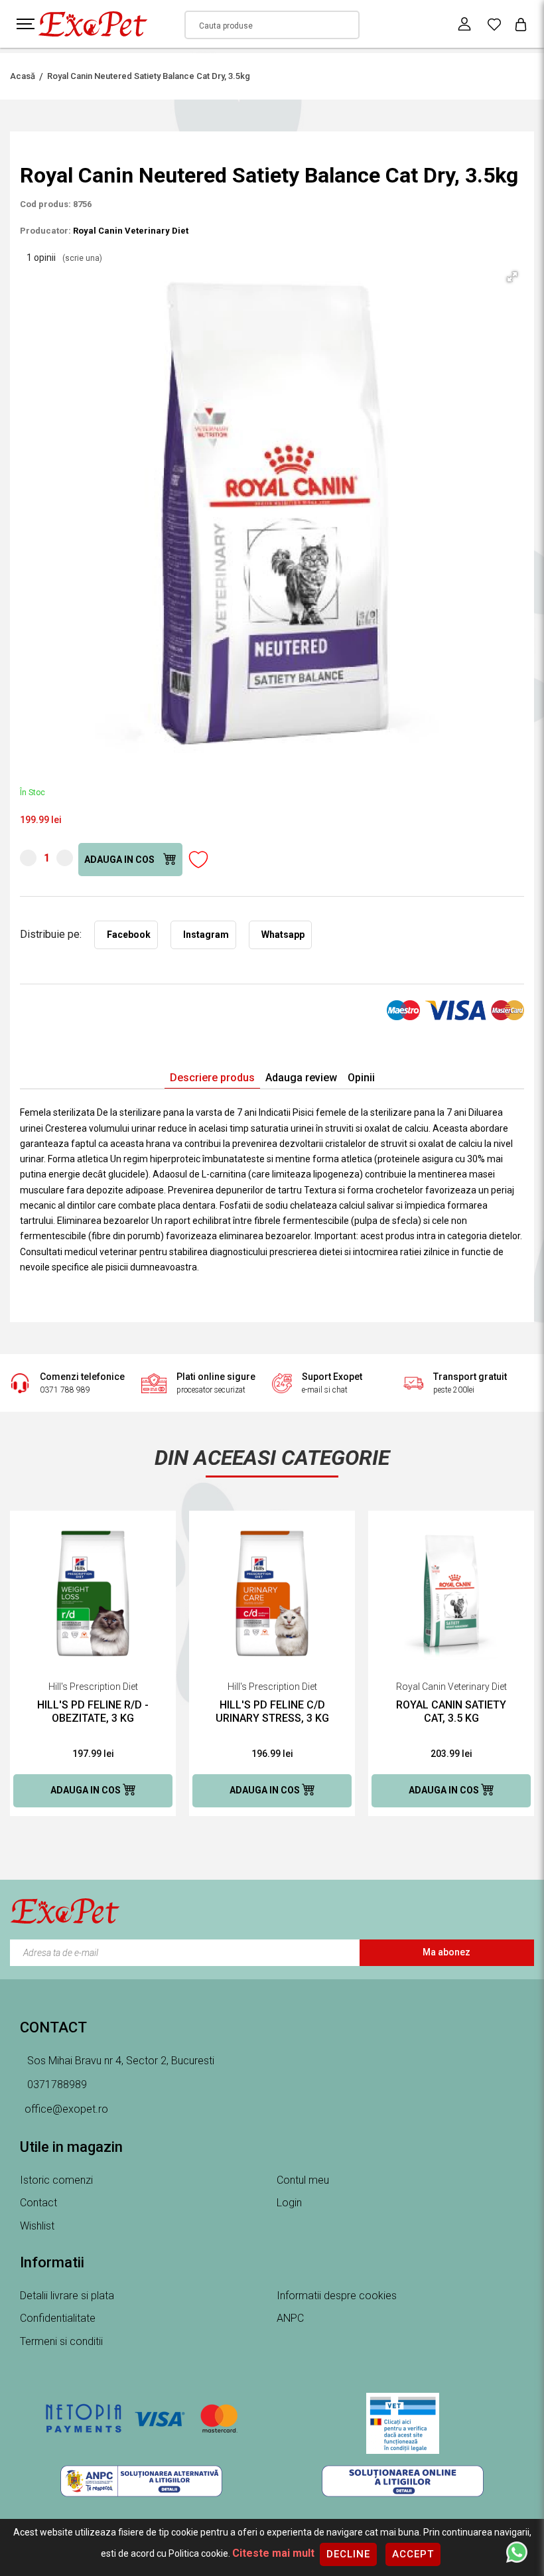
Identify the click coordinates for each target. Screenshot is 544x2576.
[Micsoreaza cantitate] (28, 858)
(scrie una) (82, 258)
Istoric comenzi (56, 2180)
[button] (512, 277)
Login (289, 2203)
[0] (494, 24)
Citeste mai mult (273, 2553)
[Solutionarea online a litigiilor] (403, 2481)
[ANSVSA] (403, 2423)
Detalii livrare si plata (67, 2296)
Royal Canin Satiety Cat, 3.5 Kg (451, 1711)
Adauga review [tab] (301, 1078)
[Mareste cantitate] (65, 858)
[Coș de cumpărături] (521, 24)
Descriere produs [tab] (212, 1078)
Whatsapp (283, 935)
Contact (38, 2203)
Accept (413, 2554)
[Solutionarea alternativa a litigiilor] (141, 2481)
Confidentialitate (58, 2318)
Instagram (206, 935)
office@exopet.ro (66, 2109)
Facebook (129, 935)
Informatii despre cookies (337, 2296)
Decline (348, 2554)
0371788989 (56, 2084)
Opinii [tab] (361, 1078)
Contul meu (303, 2180)
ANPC (290, 2318)
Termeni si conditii (61, 2341)
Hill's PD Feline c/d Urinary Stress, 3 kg (272, 1711)
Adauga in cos (120, 860)
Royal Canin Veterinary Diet (131, 231)
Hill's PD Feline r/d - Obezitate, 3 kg (93, 1711)
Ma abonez (446, 1952)
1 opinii (64, 258)
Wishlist (37, 2226)
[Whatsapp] (517, 2551)
